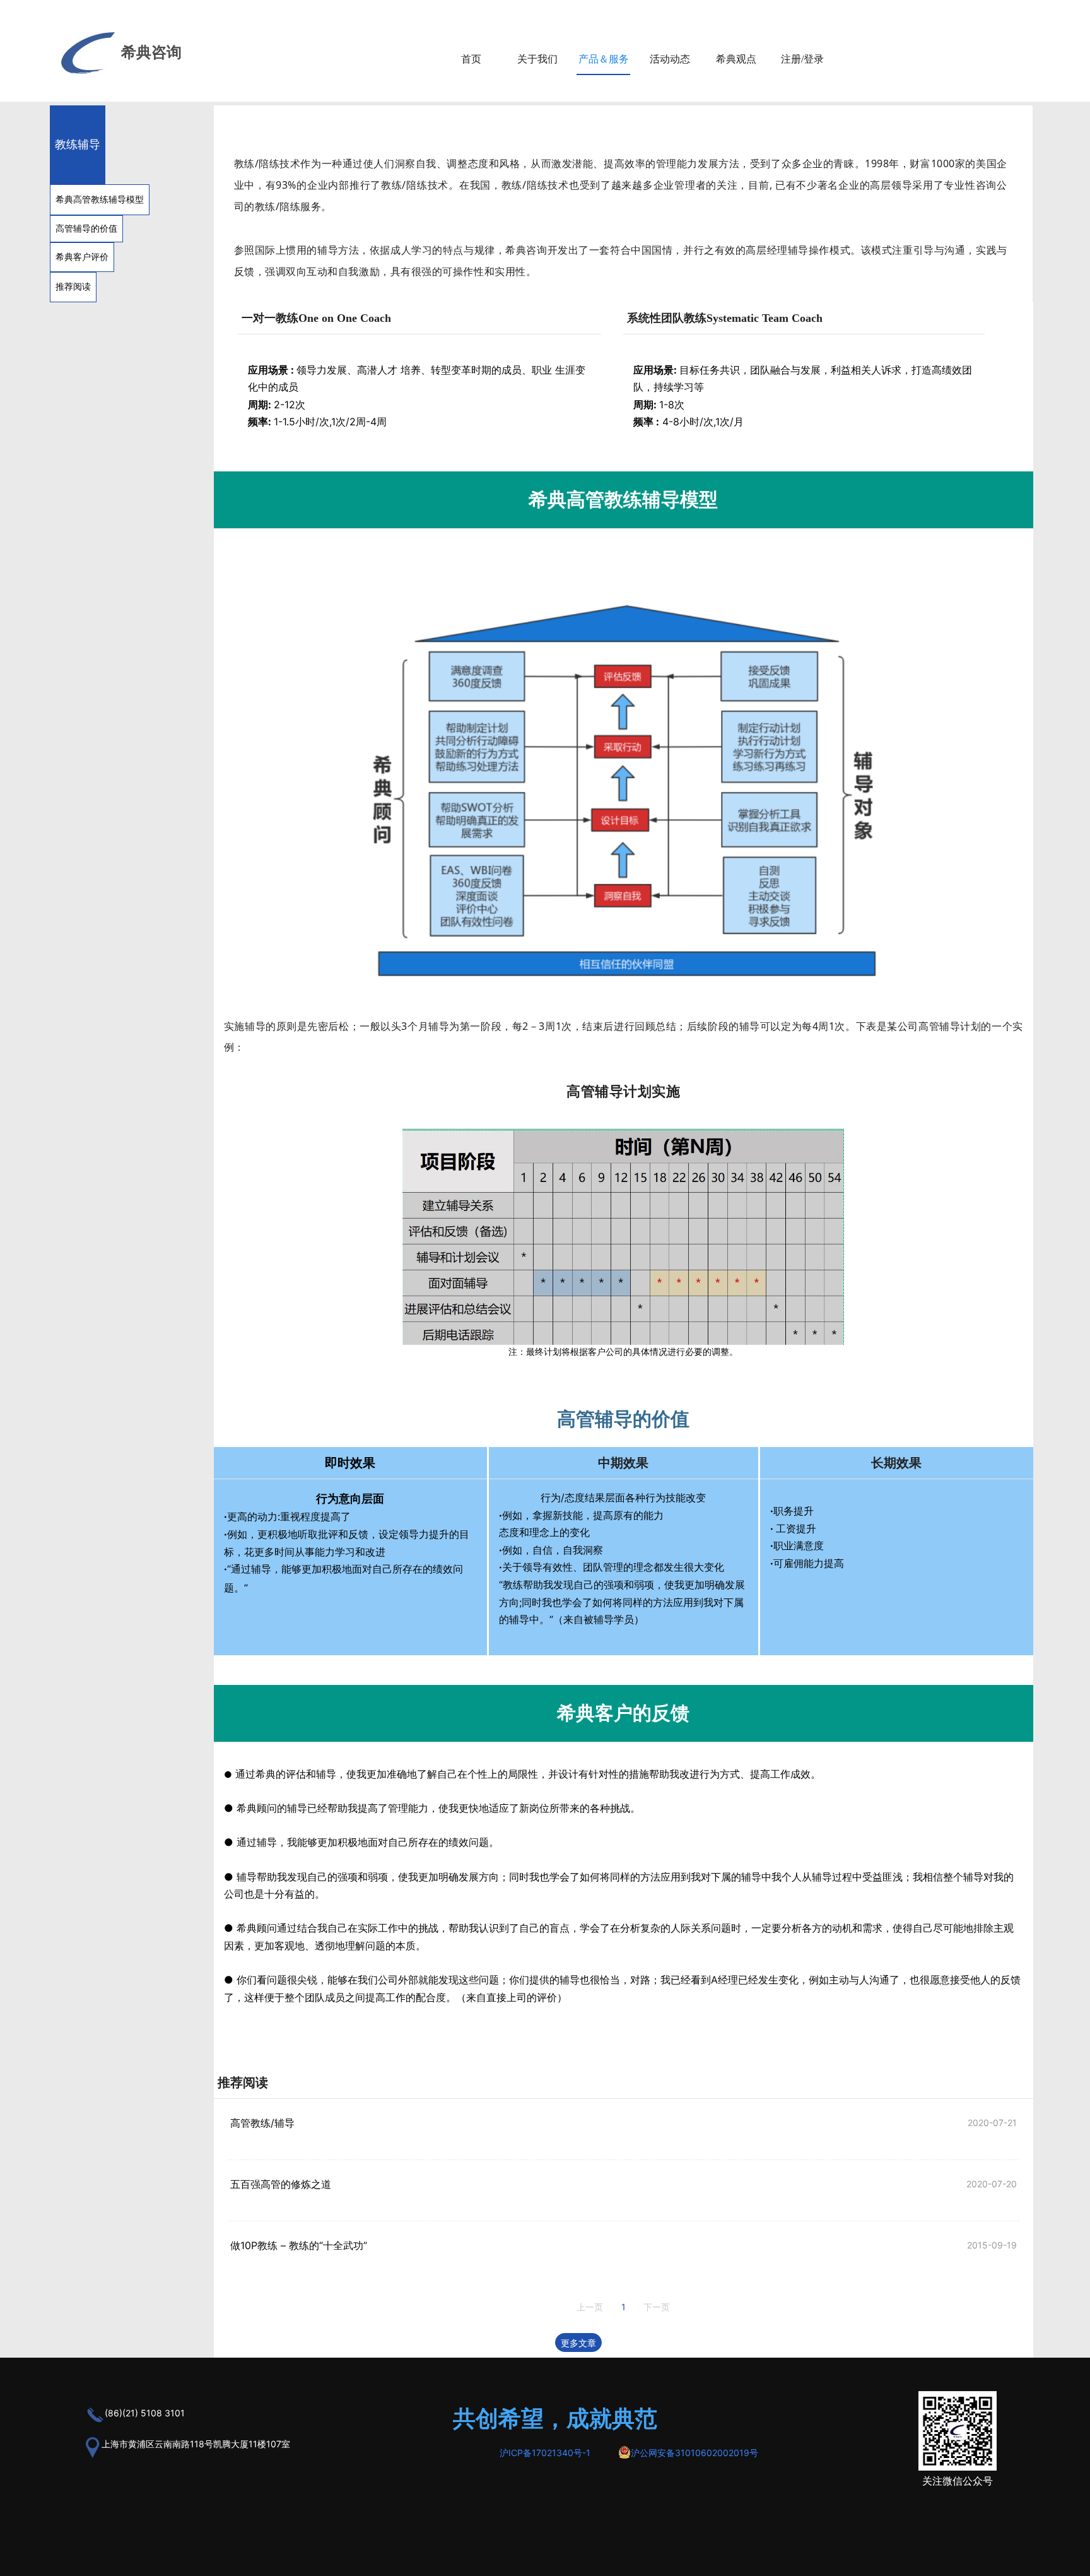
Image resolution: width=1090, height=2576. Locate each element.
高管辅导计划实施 (623, 1090)
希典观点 (736, 59)
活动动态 (670, 59)
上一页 (590, 2307)
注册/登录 (802, 59)
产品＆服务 (604, 59)
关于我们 (537, 59)
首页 (471, 59)
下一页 (657, 2307)
